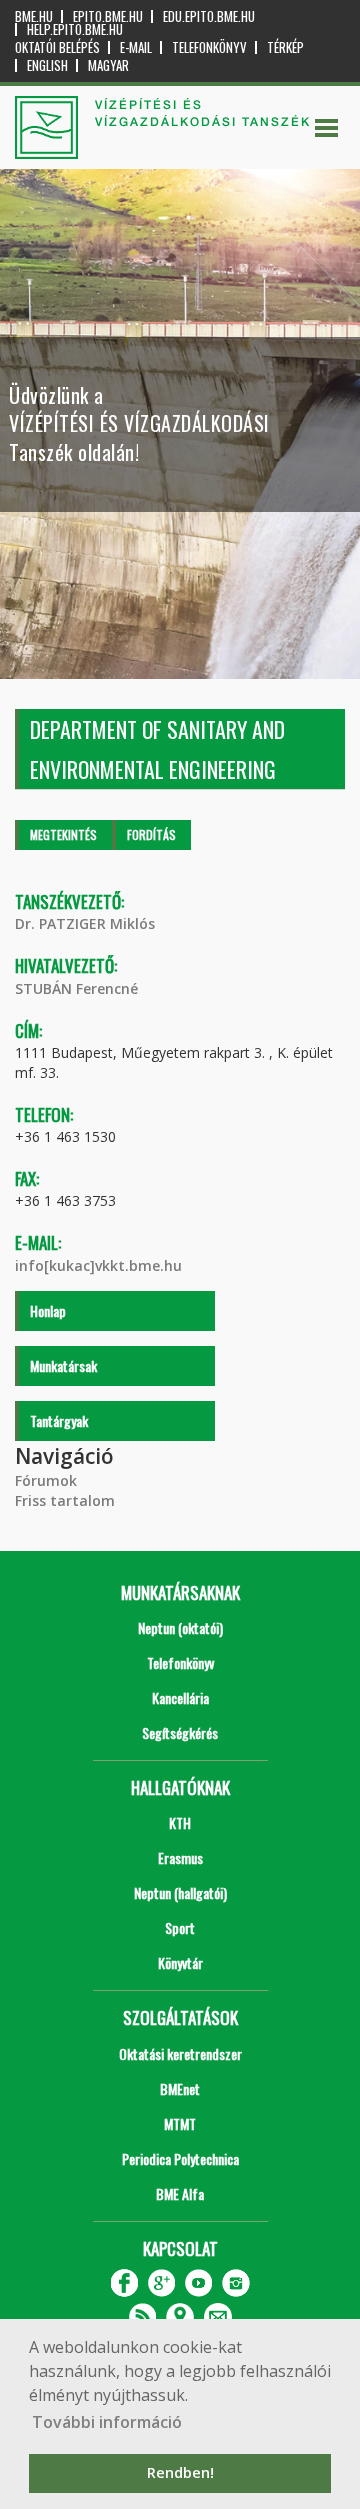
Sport (180, 1927)
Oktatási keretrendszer (180, 2053)
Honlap (48, 1310)
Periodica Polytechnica (180, 2158)
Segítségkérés (180, 1732)
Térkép (285, 47)
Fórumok (46, 1480)
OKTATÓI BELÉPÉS (57, 47)
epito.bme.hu (108, 16)
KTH (180, 1822)
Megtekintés (63, 834)
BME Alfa (180, 2193)
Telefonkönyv (209, 47)
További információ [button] (107, 2422)
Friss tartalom (65, 1500)
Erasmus (180, 1857)
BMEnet (180, 2088)
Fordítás (151, 834)
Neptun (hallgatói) (180, 1892)
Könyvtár (180, 1962)
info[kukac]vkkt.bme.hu (98, 1265)
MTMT (180, 2123)
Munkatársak (63, 1365)
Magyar (108, 65)
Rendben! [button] (180, 2472)
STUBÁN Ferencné (76, 988)
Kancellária (180, 1697)
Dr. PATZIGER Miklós (85, 923)
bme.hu (34, 16)
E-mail (136, 47)
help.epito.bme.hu (75, 29)
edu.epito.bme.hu (209, 16)
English (47, 65)
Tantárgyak (59, 1420)
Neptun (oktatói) (180, 1627)
